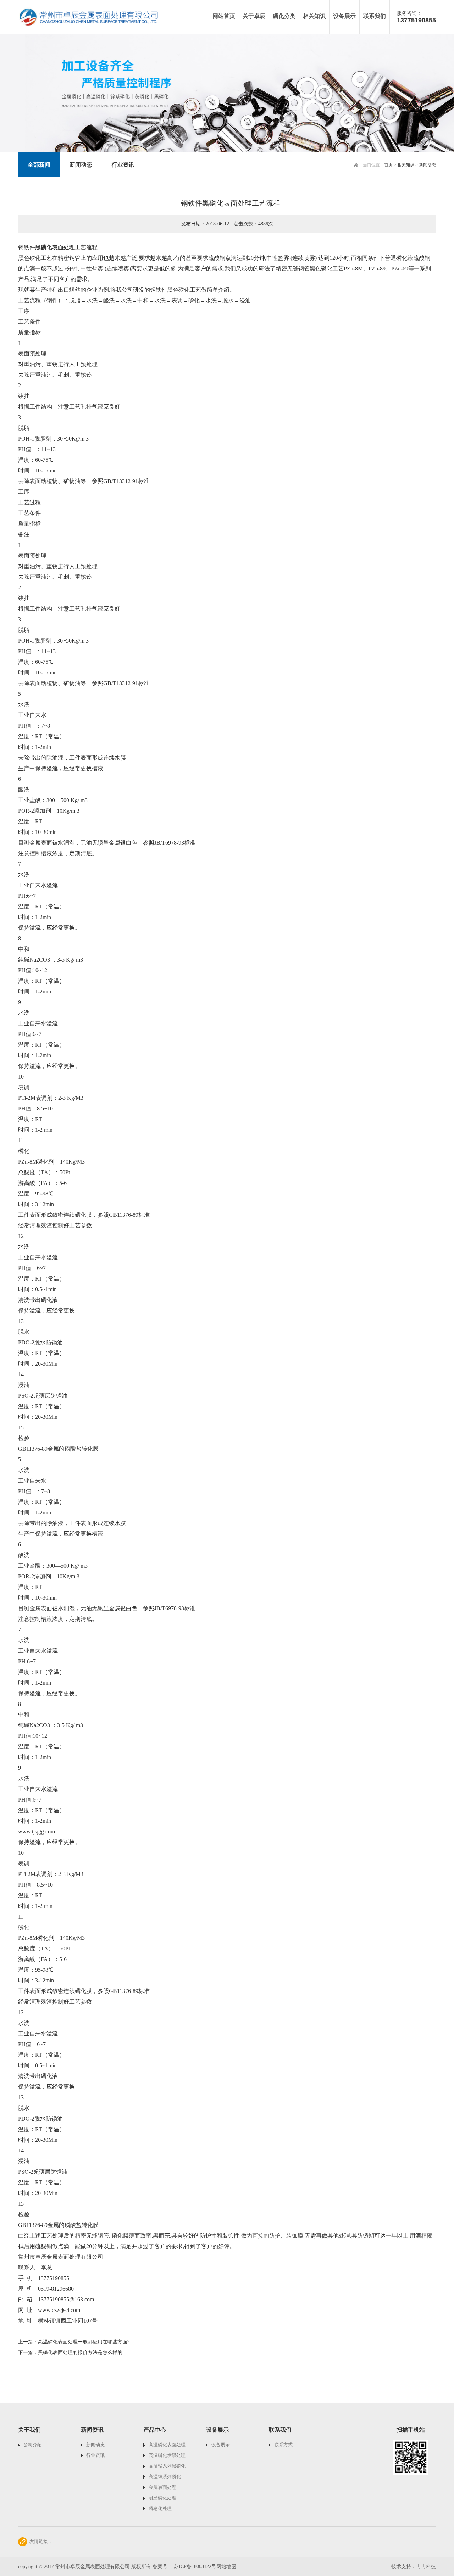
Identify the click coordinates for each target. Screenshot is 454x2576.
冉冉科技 (426, 2567)
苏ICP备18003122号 (195, 2567)
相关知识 (406, 165)
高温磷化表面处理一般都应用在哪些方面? (84, 2342)
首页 (388, 165)
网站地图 (226, 2567)
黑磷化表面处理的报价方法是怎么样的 (80, 2353)
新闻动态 (427, 165)
